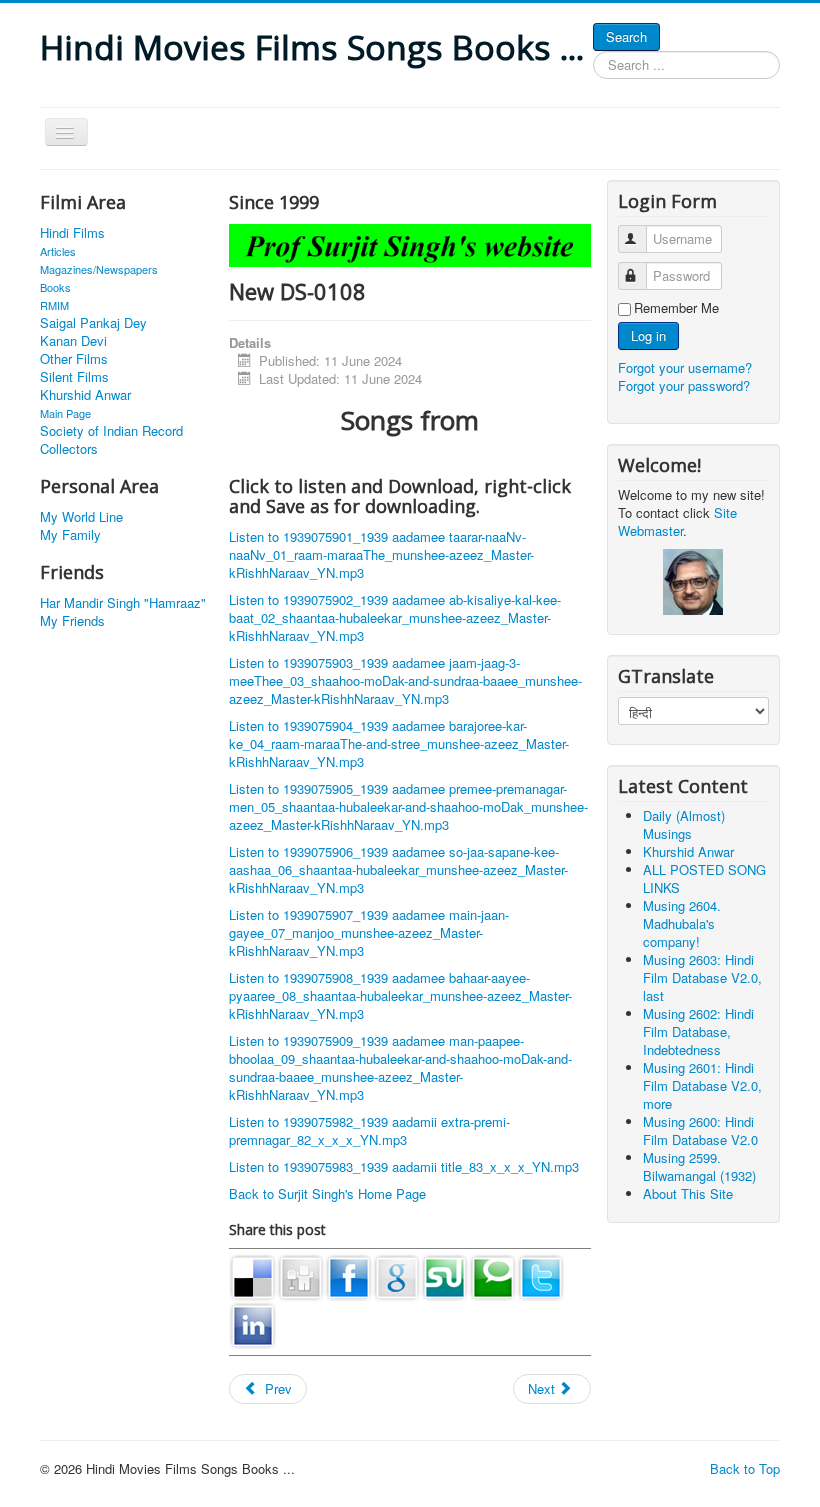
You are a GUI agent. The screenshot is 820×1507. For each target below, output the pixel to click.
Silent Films (74, 377)
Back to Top (745, 1468)
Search (626, 36)
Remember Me (676, 308)
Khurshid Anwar (85, 395)
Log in (648, 335)
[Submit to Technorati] (493, 1275)
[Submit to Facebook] (349, 1275)
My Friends (72, 621)
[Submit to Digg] (301, 1275)
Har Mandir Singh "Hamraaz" (123, 603)
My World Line (81, 517)
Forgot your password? (684, 385)
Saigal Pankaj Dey (93, 323)
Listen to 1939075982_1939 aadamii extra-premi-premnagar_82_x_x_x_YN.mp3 (369, 1130)
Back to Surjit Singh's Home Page (327, 1193)
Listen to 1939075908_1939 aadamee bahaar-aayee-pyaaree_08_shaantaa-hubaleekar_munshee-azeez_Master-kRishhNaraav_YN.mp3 (400, 995)
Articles (58, 251)
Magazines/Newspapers (99, 269)
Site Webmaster (677, 521)
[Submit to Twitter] (541, 1275)
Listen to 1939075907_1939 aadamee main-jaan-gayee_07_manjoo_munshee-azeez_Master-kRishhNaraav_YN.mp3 (369, 932)
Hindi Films (72, 233)
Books (55, 287)
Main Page (65, 413)
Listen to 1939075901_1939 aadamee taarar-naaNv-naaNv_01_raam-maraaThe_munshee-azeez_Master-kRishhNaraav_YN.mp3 (381, 554)
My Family (70, 535)
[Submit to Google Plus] (397, 1275)
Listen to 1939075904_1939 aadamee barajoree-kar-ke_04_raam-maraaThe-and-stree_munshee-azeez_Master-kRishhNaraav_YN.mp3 (399, 743)
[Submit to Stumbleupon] (445, 1275)
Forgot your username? (685, 367)
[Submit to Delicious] (253, 1275)
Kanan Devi (73, 341)
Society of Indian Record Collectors (111, 440)
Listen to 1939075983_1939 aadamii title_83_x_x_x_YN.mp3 (404, 1166)
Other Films (74, 359)
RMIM (54, 305)
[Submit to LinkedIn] (253, 1323)
